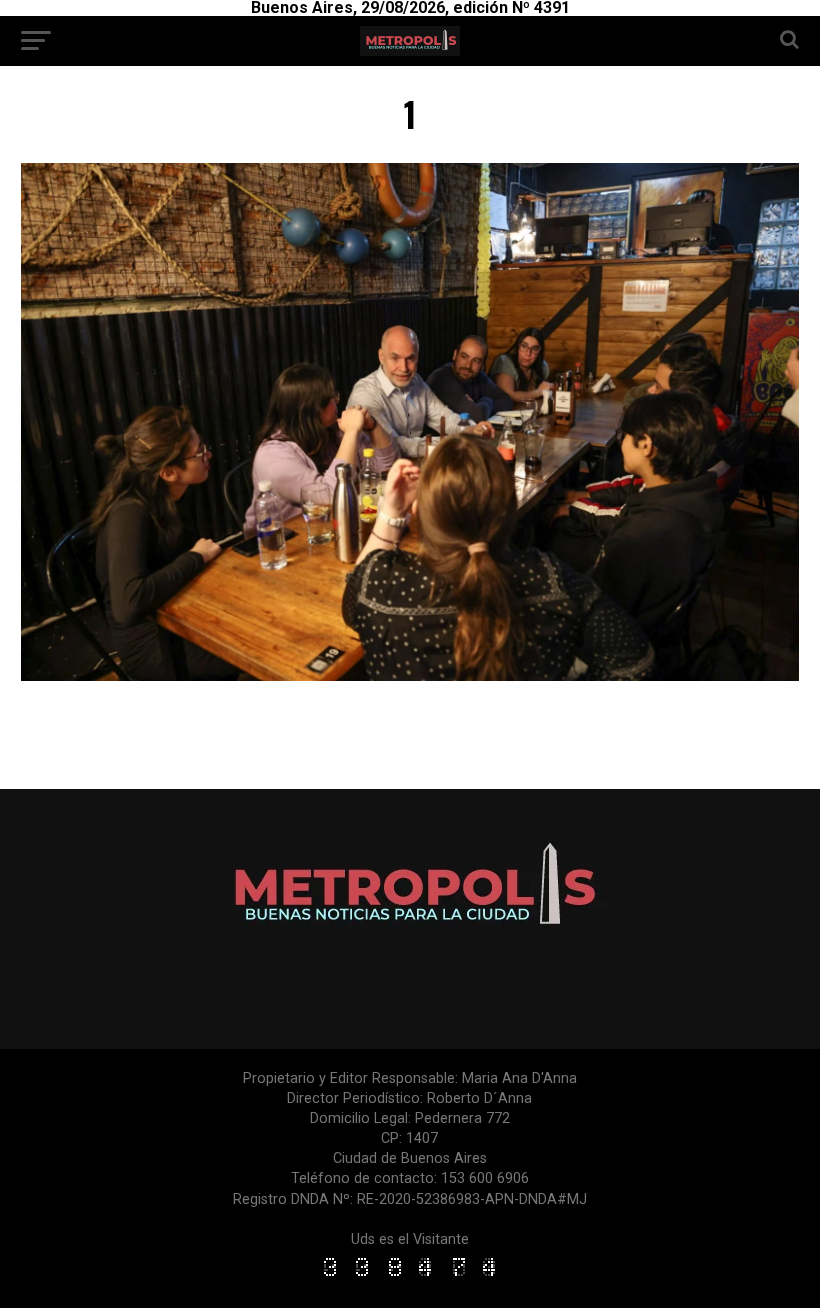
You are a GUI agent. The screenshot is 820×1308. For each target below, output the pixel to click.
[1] (409, 675)
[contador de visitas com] (410, 1277)
